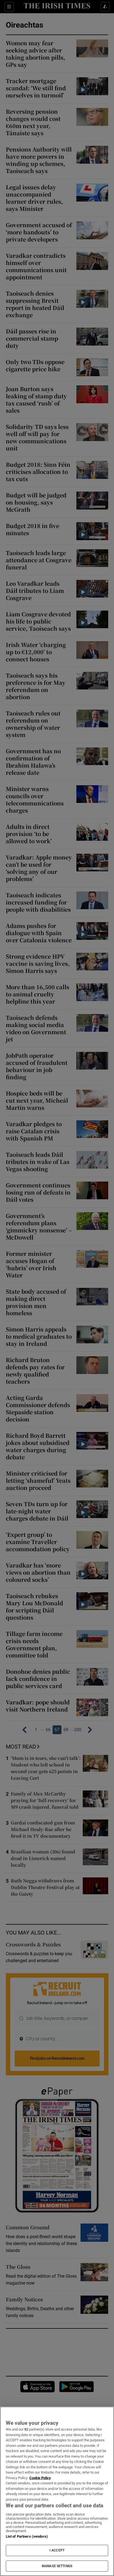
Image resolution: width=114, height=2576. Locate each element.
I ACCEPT (57, 2550)
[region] (57, 2491)
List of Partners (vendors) (27, 2536)
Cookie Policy (40, 2478)
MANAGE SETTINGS (57, 2566)
